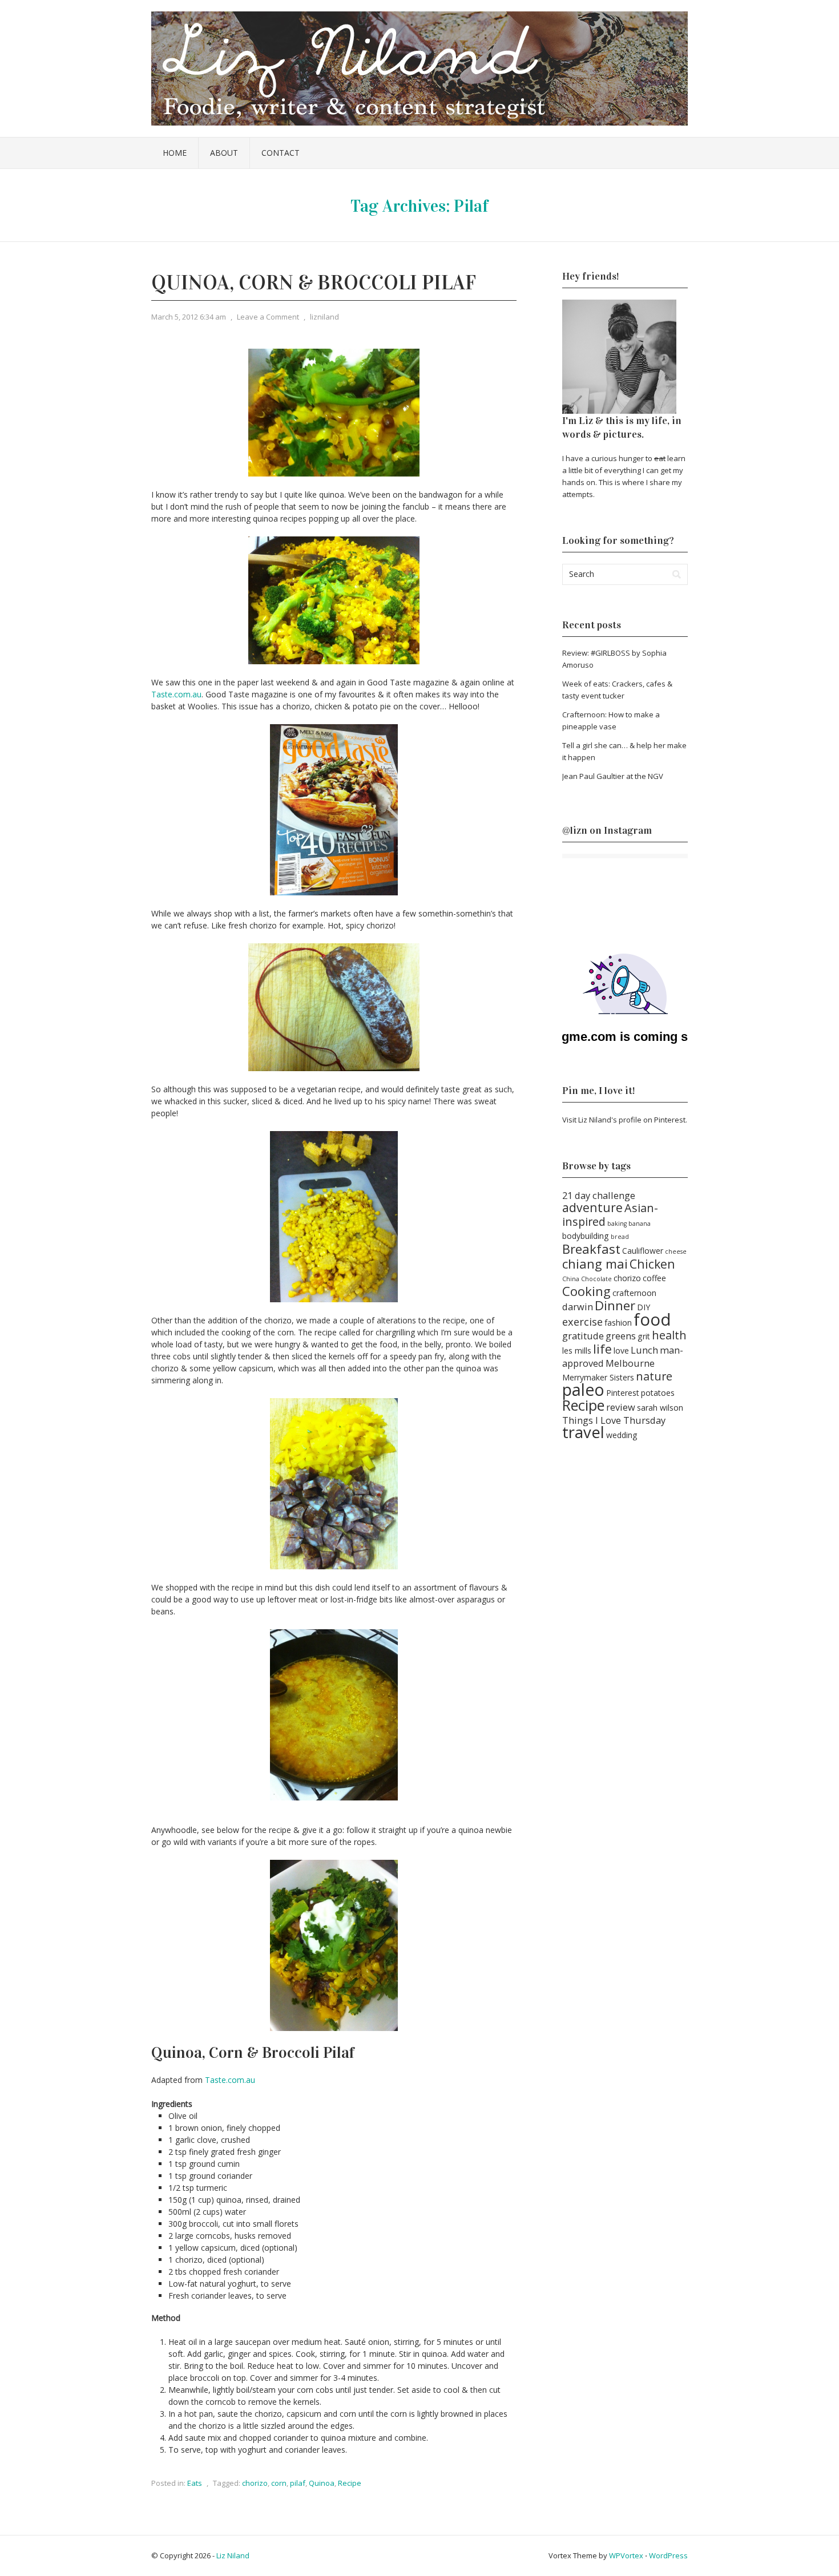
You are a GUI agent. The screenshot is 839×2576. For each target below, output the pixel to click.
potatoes (658, 1393)
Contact (281, 153)
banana (640, 1224)
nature (654, 1376)
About (224, 153)
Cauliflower (643, 1251)
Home (175, 153)
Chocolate (596, 1279)
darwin (578, 1307)
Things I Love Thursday (614, 1420)
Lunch (644, 1350)
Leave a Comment (268, 317)
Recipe (350, 2483)
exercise (582, 1321)
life (602, 1349)
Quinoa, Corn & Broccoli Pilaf (314, 282)
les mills (577, 1350)
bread (620, 1237)
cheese (676, 1251)
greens (621, 1336)
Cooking (586, 1291)
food (652, 1319)
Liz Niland (233, 2555)
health (669, 1335)
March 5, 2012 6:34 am (189, 317)
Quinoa (322, 2483)
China (571, 1279)
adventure (592, 1207)
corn (279, 2483)
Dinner (615, 1305)
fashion (618, 1323)
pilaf (298, 2483)
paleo (583, 1390)
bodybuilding (586, 1236)
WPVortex (626, 2555)
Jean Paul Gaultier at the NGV (613, 776)
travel (583, 1432)
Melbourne (630, 1363)
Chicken (652, 1264)
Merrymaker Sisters (598, 1377)
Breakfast (591, 1249)
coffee (654, 1278)
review (621, 1407)
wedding (622, 1435)
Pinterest (623, 1393)
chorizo (255, 2483)
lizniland (324, 317)
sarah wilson (660, 1408)
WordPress (668, 2555)
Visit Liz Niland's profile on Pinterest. (625, 1120)
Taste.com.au (176, 694)
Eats (195, 2483)
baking (617, 1224)
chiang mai (595, 1263)
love (621, 1350)
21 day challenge (599, 1195)
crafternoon (634, 1293)
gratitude (583, 1336)
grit (644, 1336)
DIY (644, 1307)
